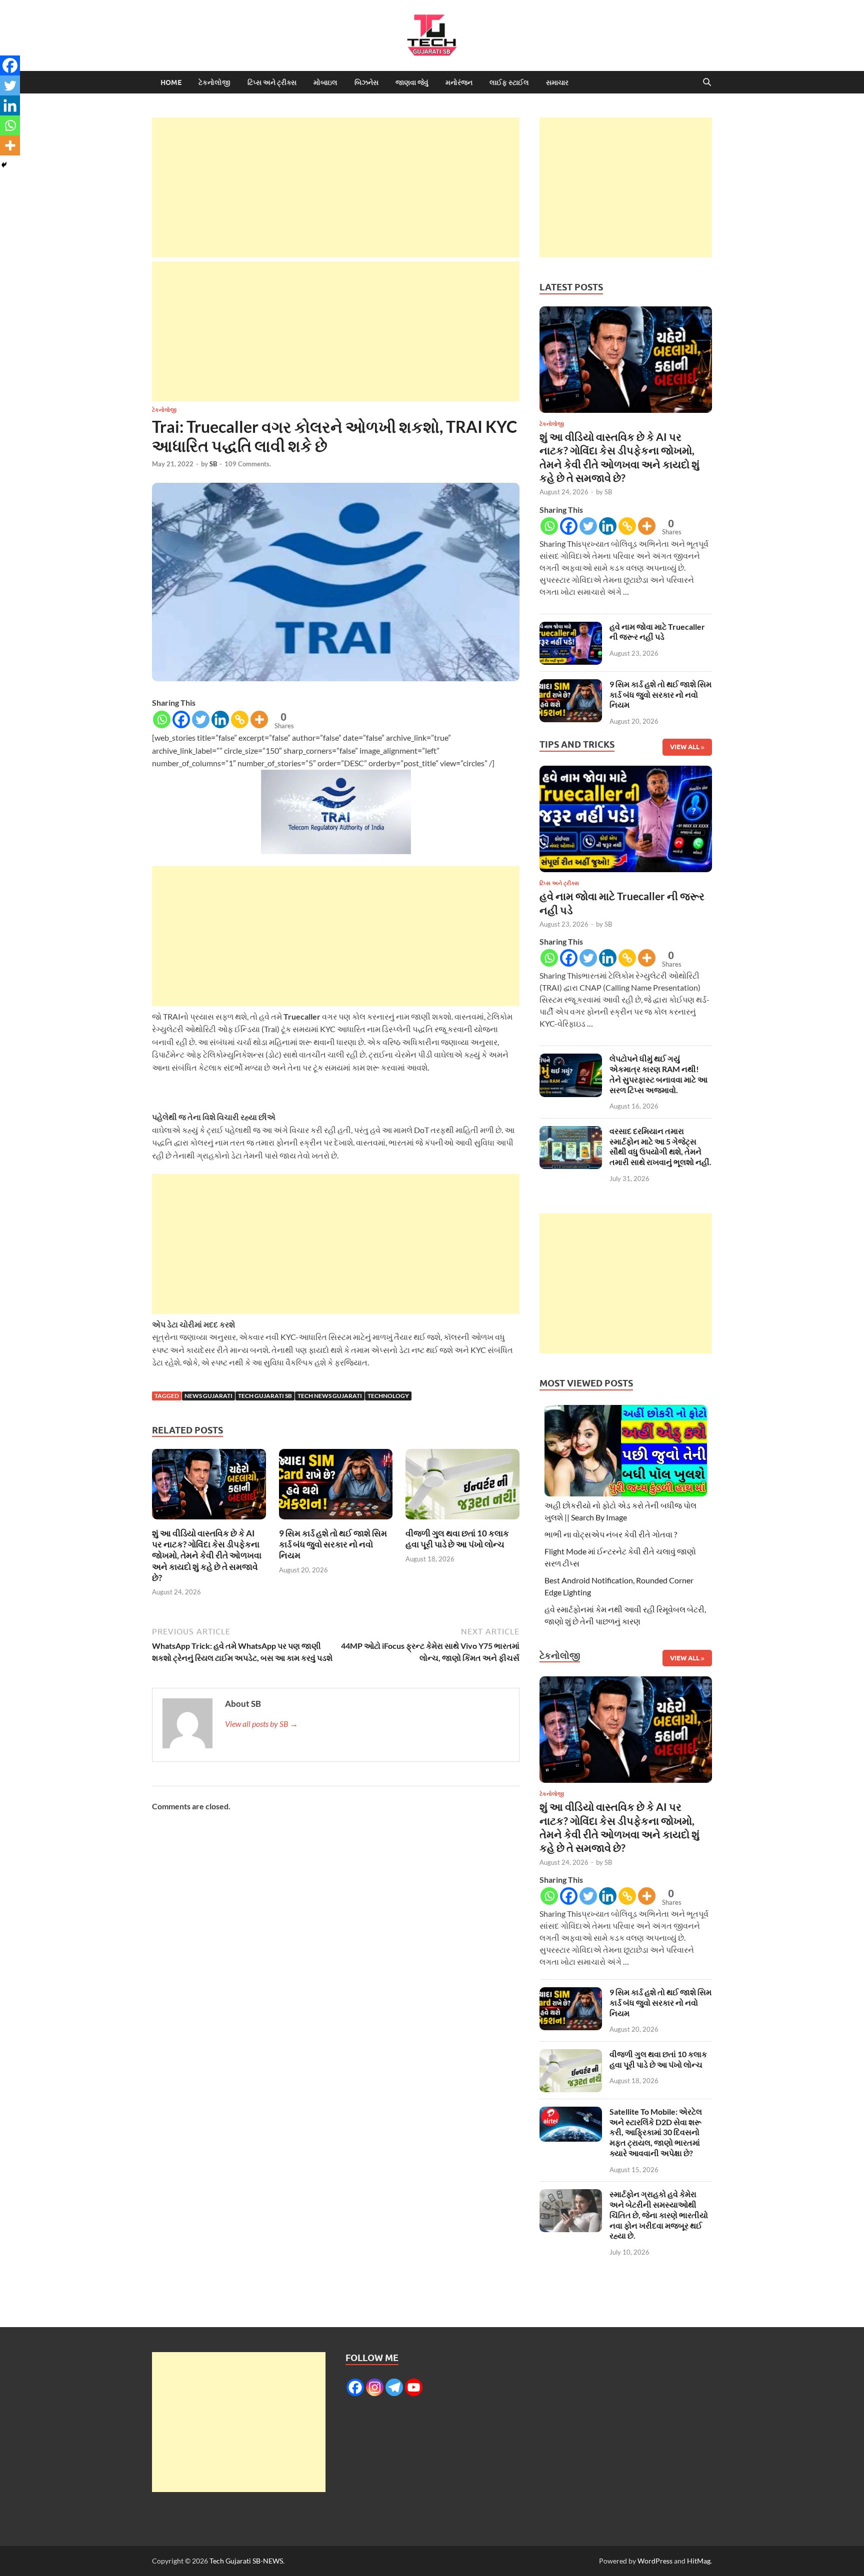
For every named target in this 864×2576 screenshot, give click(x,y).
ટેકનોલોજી (214, 82)
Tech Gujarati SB (265, 1396)
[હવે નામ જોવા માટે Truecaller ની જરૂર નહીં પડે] (571, 628)
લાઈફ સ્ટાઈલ (509, 82)
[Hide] (4, 165)
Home (171, 82)
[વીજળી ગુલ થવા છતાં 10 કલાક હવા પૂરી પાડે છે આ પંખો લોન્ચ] (462, 1487)
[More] (259, 719)
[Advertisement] (336, 187)
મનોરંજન (459, 82)
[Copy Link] (240, 719)
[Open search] (707, 82)
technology (388, 1396)
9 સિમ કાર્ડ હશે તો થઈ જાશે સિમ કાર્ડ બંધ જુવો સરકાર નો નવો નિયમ (333, 1544)
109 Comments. (248, 464)
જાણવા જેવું (412, 82)
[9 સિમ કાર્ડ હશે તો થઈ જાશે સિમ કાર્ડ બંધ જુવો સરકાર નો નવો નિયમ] (336, 1487)
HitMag (699, 2561)
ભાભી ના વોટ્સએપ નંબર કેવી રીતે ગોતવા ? (611, 1534)
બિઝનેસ (366, 82)
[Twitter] (201, 719)
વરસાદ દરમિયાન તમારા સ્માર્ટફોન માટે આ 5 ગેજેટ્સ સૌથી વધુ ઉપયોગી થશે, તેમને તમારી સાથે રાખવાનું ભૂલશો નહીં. (660, 1146)
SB (213, 464)
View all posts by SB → (261, 1724)
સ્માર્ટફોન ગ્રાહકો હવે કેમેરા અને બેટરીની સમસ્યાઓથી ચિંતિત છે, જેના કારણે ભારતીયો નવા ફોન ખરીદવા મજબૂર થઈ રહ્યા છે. (659, 2215)
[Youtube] (414, 2387)
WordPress (655, 2561)
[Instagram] (375, 2387)
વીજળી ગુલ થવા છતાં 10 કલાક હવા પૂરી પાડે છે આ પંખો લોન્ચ (457, 1539)
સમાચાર (557, 82)
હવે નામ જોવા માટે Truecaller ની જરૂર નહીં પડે (657, 632)
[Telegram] (394, 2387)
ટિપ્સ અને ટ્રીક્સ (272, 82)
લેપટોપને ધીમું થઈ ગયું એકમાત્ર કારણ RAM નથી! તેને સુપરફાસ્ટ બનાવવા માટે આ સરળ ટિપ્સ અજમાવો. (658, 1074)
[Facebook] (181, 719)
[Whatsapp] (162, 719)
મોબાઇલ (325, 82)
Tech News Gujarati (330, 1396)
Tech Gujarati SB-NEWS (246, 2561)
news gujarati (208, 1396)
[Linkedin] (220, 719)
